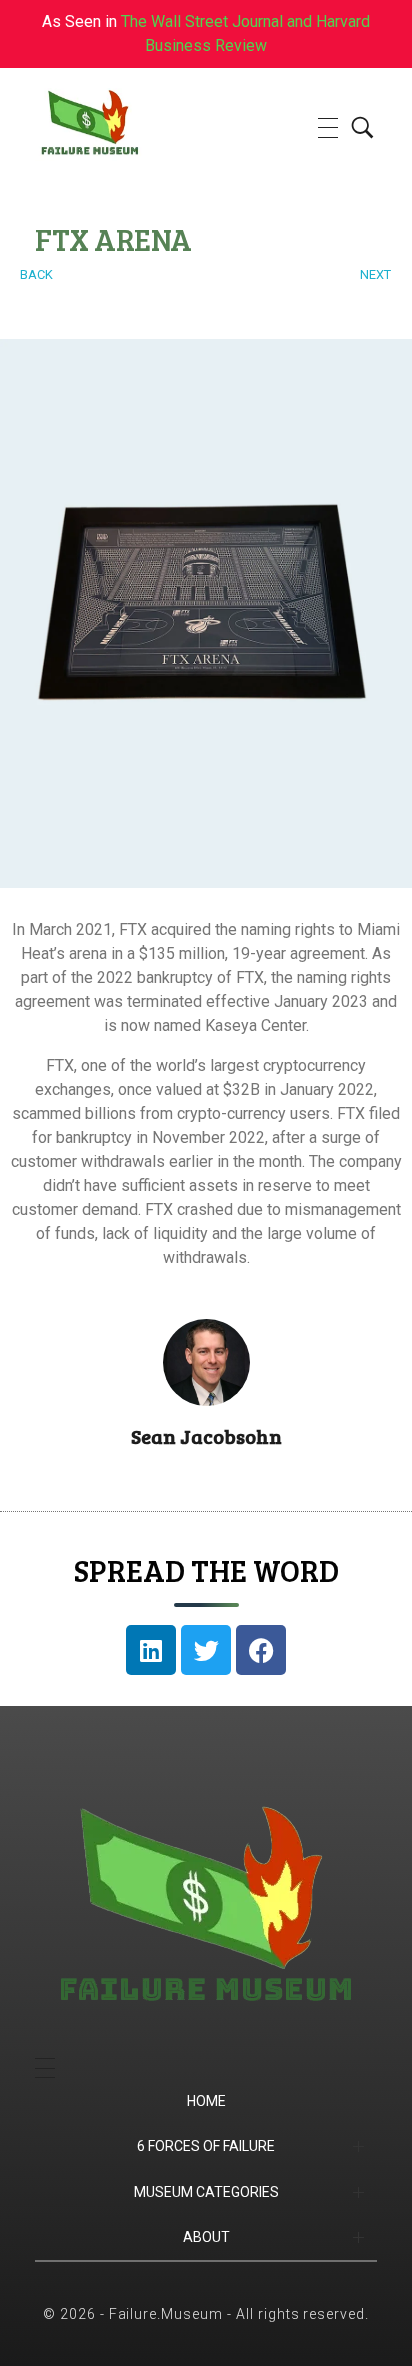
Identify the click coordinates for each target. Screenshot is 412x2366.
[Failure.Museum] (125, 124)
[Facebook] (261, 1650)
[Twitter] (206, 1650)
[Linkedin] (151, 1650)
